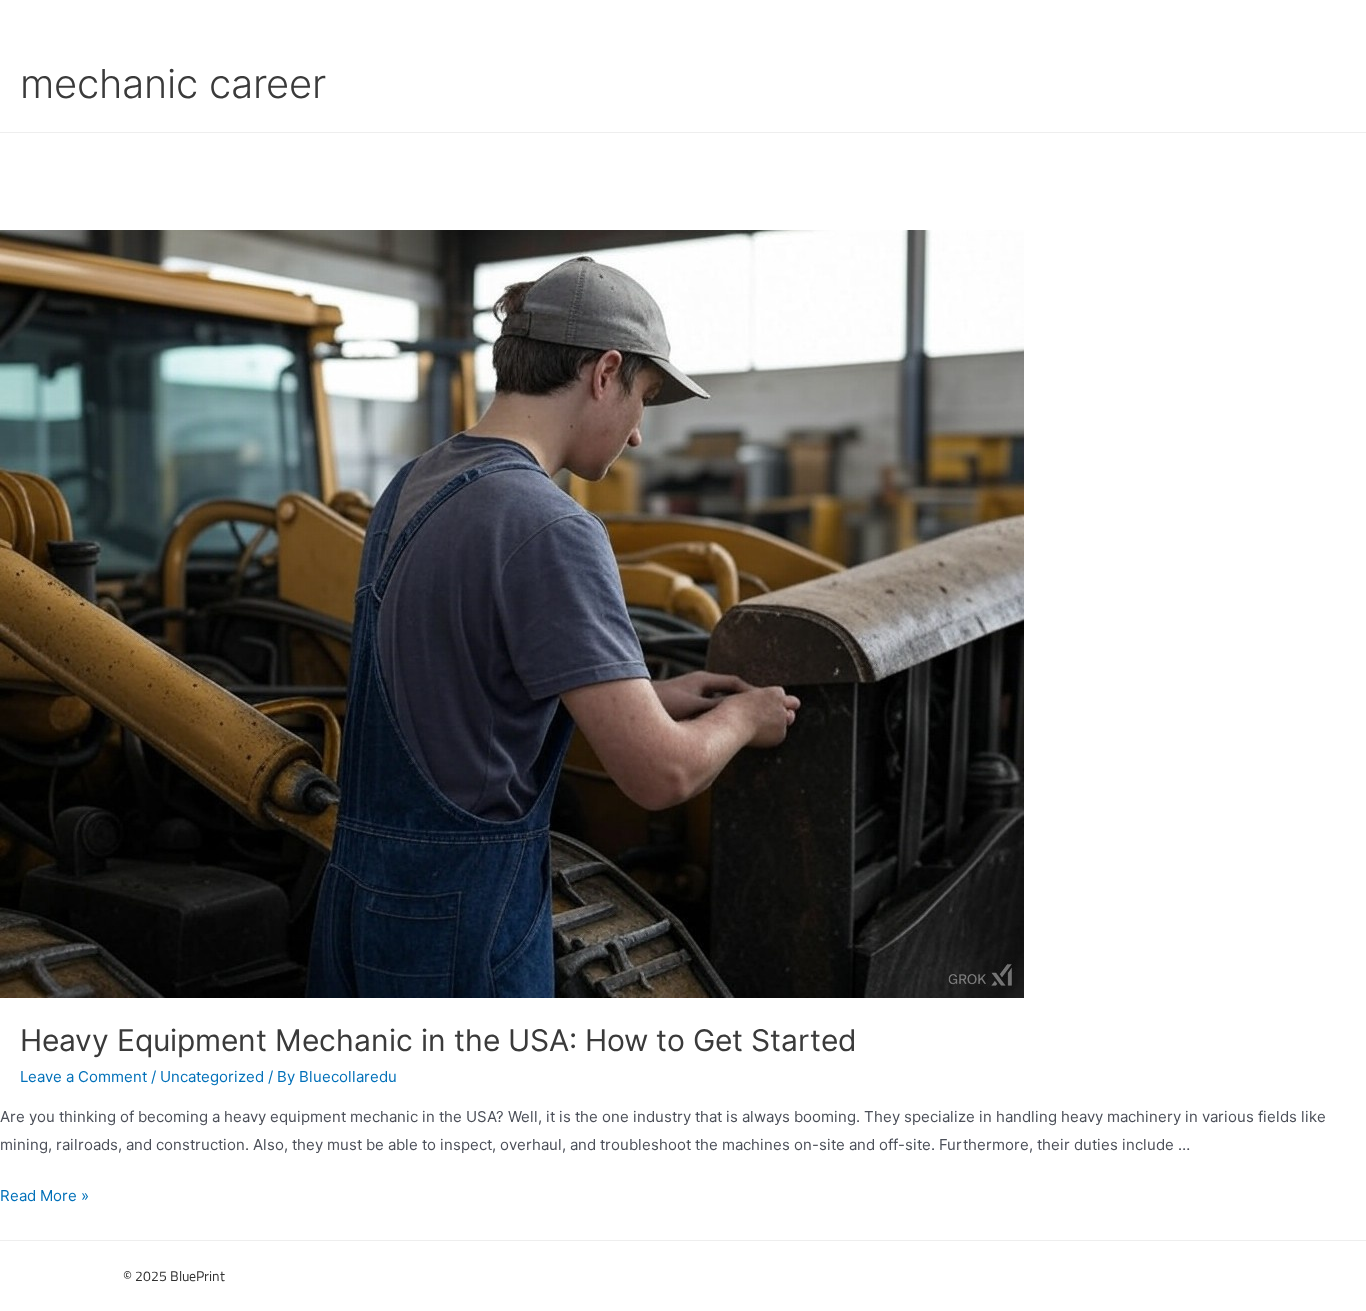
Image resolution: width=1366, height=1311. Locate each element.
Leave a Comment (83, 1076)
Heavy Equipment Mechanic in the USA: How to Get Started (438, 1040)
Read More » (44, 1195)
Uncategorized (212, 1076)
